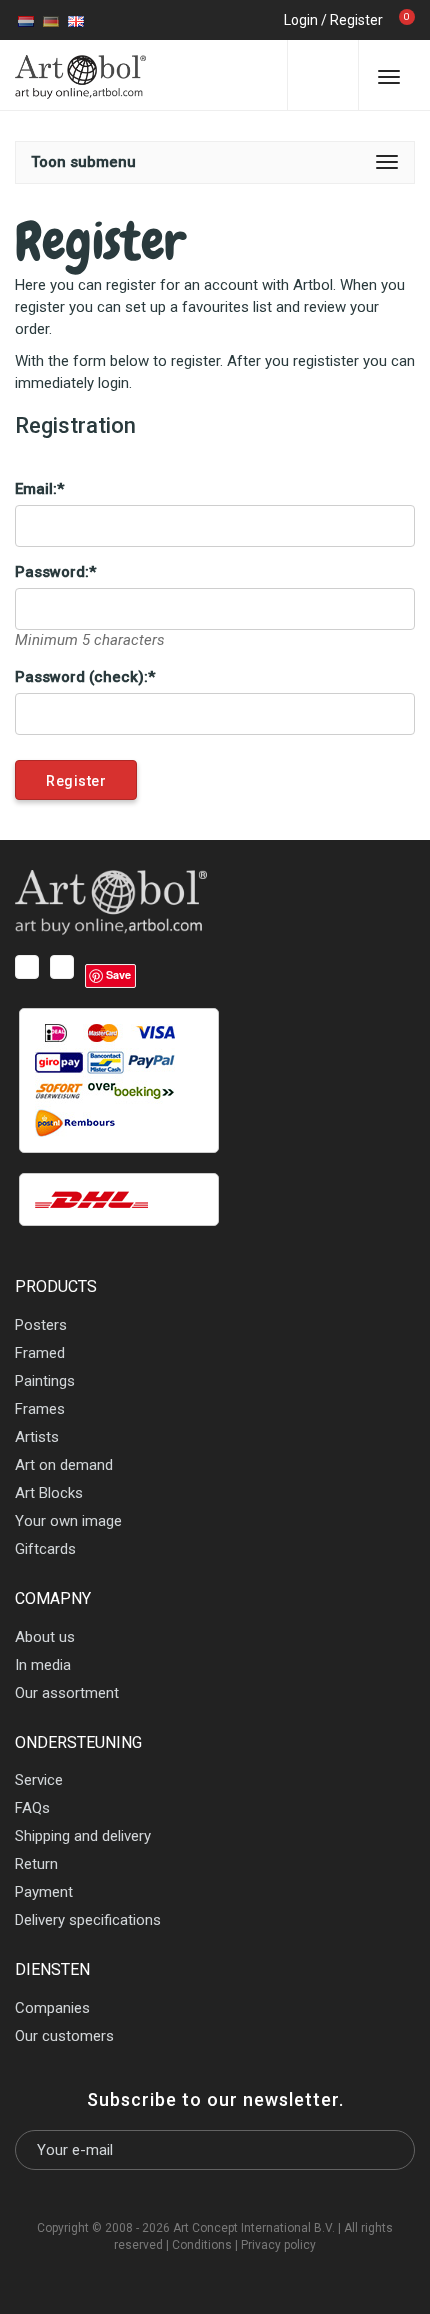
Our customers (64, 2036)
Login (301, 20)
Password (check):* (85, 677)
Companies (52, 2008)
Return (36, 1864)
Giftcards (45, 1549)
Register (356, 20)
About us (45, 1637)
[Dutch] (26, 20)
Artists (37, 1437)
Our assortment (67, 1693)
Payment (44, 1892)
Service (39, 1780)
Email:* (39, 489)
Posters (41, 1325)
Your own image (68, 1521)
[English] (76, 20)
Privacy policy (278, 2245)
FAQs (32, 1808)
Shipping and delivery (83, 1836)
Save (118, 974)
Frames (40, 1409)
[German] (51, 20)
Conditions (202, 2245)
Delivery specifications (88, 1920)
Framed (40, 1353)
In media (43, 1665)
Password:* (55, 572)
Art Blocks (49, 1493)
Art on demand (64, 1465)
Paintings (45, 1381)
